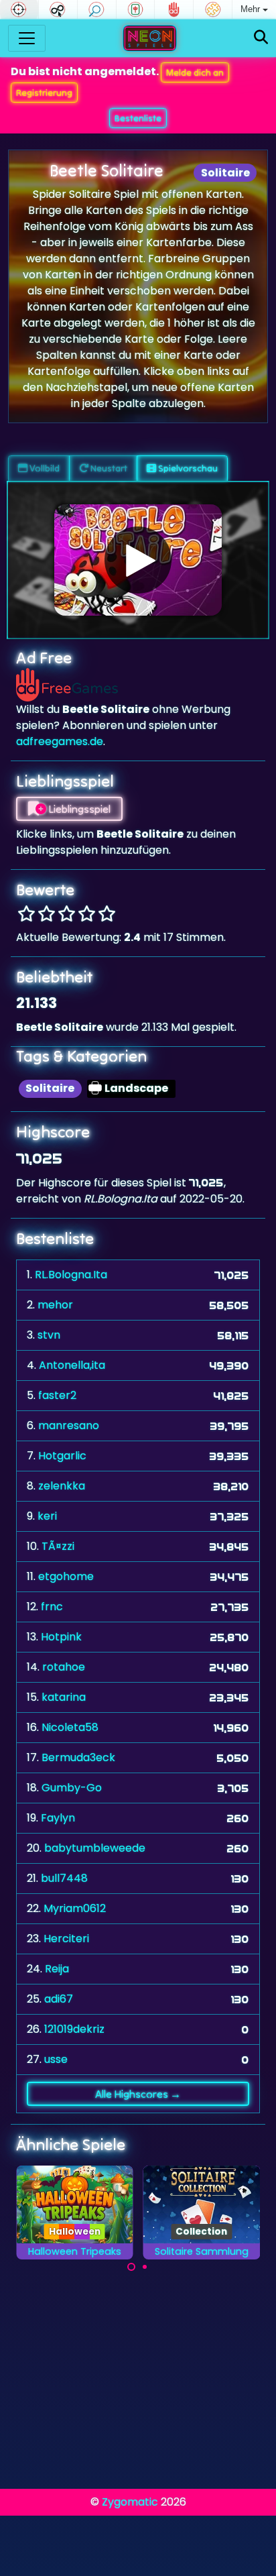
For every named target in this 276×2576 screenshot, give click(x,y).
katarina (64, 1697)
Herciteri (66, 1939)
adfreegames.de (60, 741)
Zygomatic (130, 2502)
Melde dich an (195, 72)
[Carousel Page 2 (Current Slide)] (145, 2267)
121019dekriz (74, 2029)
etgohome (66, 1576)
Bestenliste (138, 118)
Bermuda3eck (78, 1757)
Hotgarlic (62, 1456)
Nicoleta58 (70, 1727)
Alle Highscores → (138, 2094)
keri (47, 1516)
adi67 (59, 1999)
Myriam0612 (75, 1908)
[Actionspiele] (19, 9)
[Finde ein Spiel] (261, 38)
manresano (69, 1425)
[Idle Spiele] (58, 9)
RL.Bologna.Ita (71, 1275)
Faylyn (58, 1818)
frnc (52, 1607)
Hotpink (61, 1637)
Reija (57, 1969)
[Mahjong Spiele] (136, 9)
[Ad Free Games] (174, 9)
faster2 (57, 1395)
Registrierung (44, 93)
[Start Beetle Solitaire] (138, 560)
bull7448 (64, 1878)
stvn (49, 1335)
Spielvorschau (187, 468)
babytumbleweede (95, 1848)
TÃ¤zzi (58, 1546)
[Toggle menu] (27, 38)
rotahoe (64, 1667)
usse (56, 2059)
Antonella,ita (72, 1365)
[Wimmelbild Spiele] (97, 9)
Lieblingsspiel (78, 809)
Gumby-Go (72, 1788)
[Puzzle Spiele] (213, 9)
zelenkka (62, 1486)
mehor (55, 1305)
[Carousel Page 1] (131, 2267)
